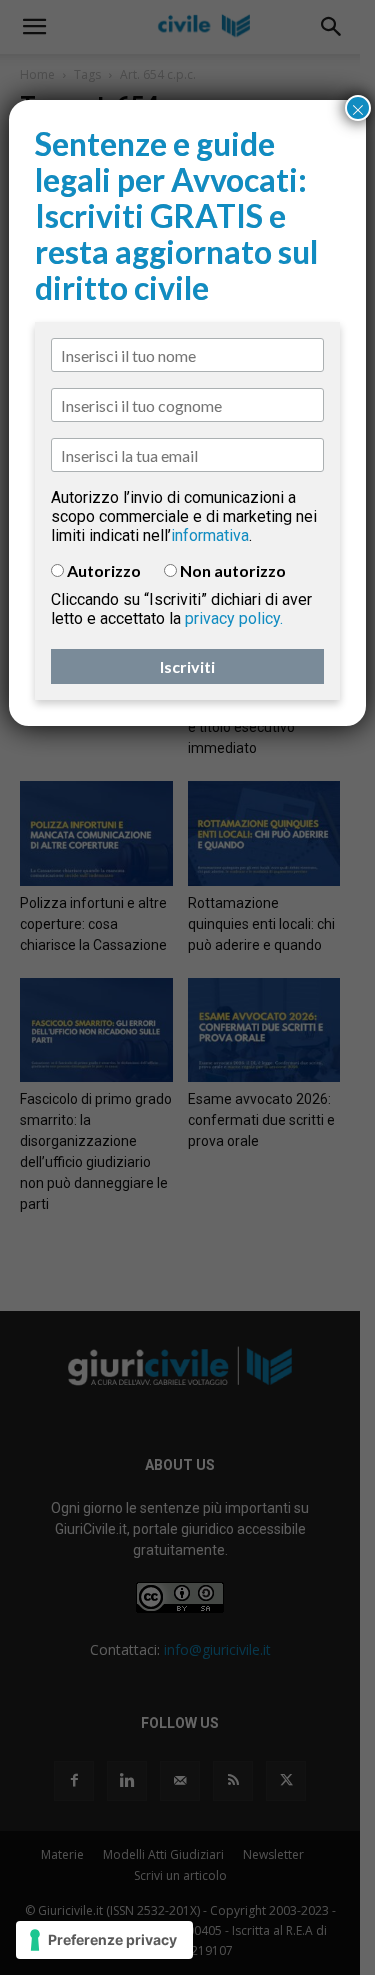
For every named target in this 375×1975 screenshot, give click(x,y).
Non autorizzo (233, 570)
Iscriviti (187, 666)
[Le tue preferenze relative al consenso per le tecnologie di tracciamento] (104, 1940)
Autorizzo (104, 570)
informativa (210, 535)
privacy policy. (234, 618)
